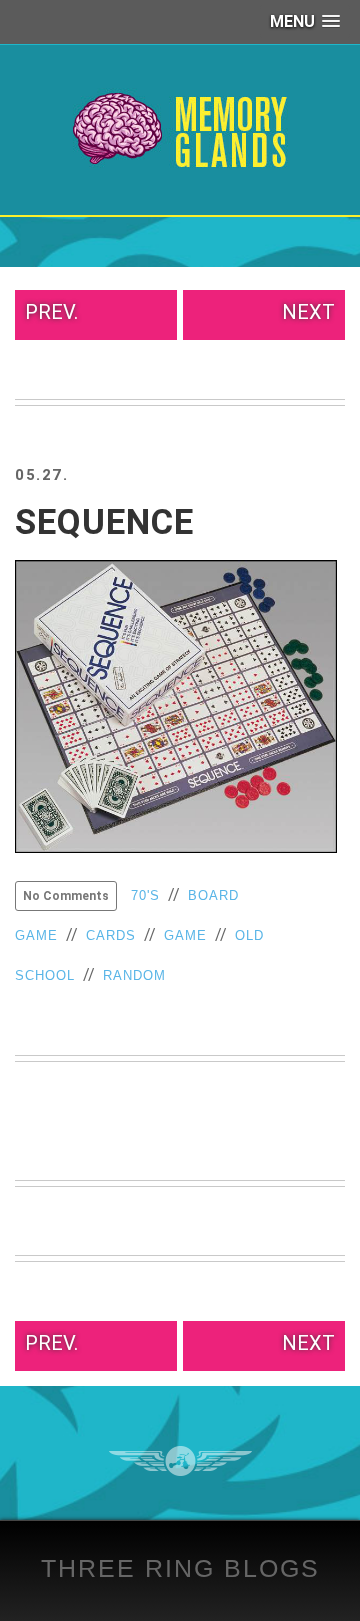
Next (308, 312)
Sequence (104, 522)
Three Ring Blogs (180, 1568)
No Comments (66, 896)
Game (185, 935)
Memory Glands (180, 130)
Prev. (51, 312)
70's (145, 895)
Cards (111, 935)
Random (134, 975)
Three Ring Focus (180, 1461)
